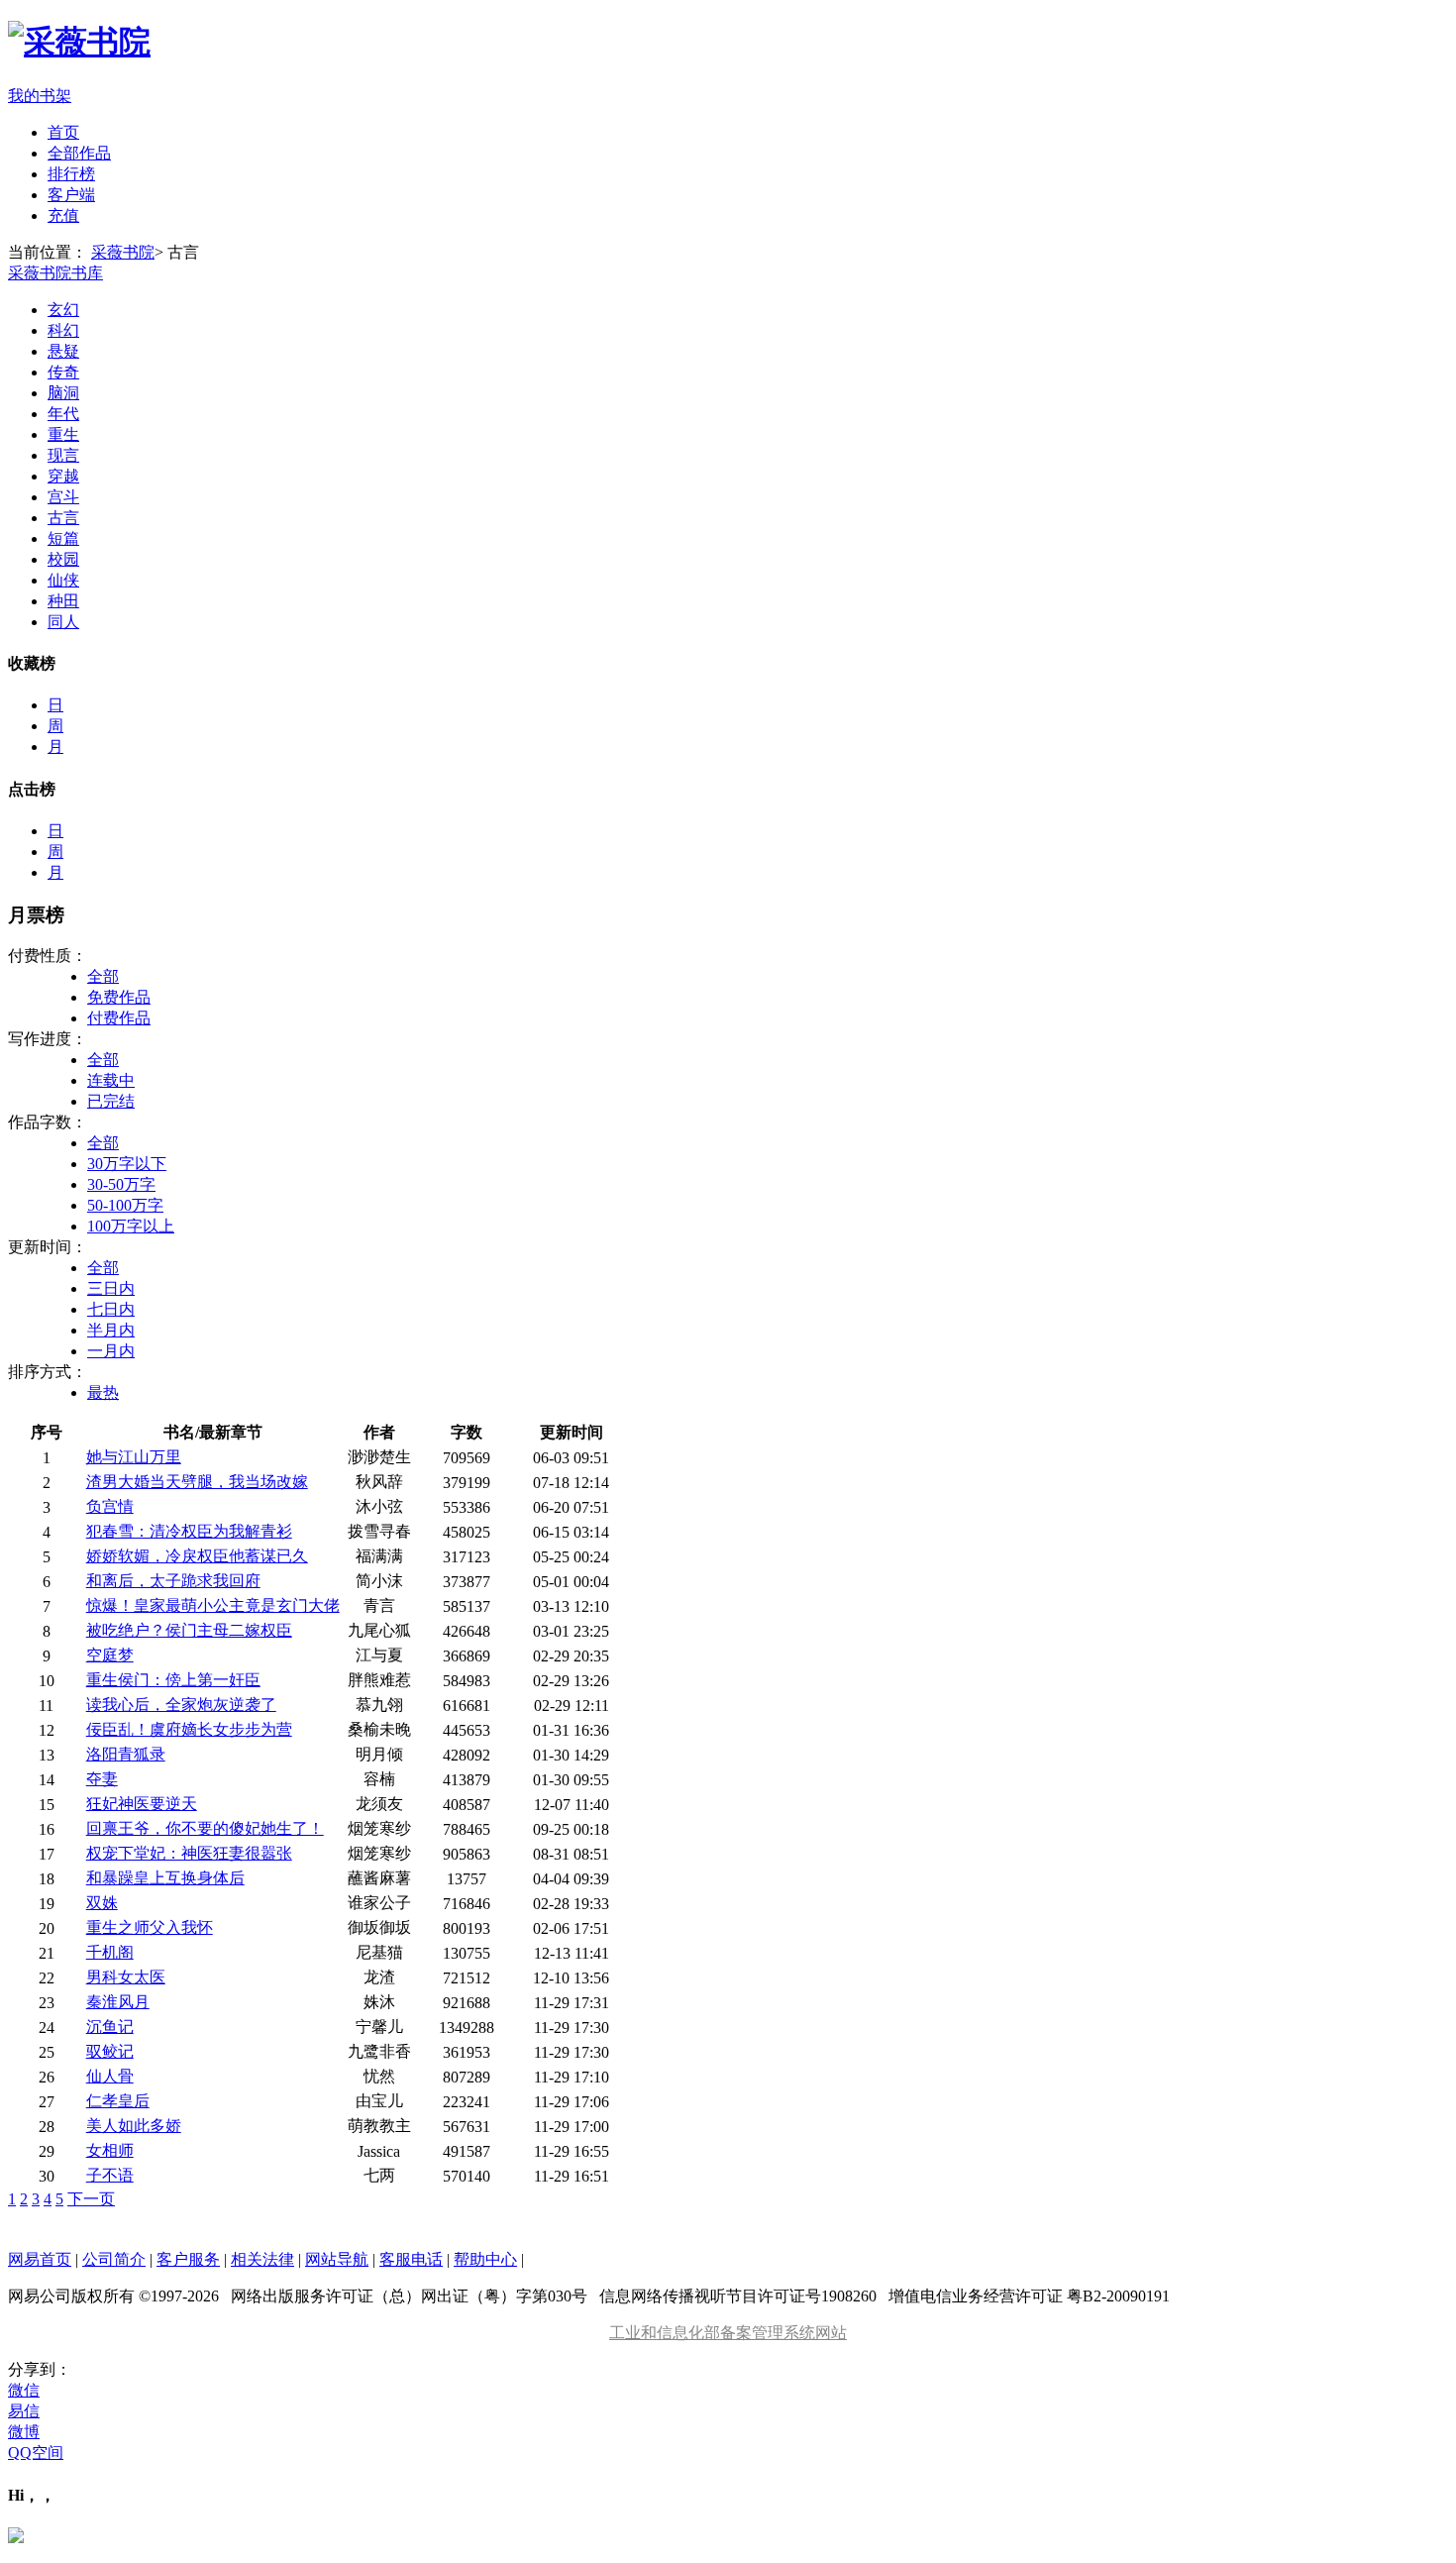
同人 (63, 622)
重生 (63, 434)
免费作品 (119, 997)
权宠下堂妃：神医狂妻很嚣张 (189, 1853)
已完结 (111, 1101)
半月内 (111, 1330)
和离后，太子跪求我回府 (173, 1581)
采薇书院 (123, 252)
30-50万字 (121, 1184)
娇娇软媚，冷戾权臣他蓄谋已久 (197, 1556)
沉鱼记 (110, 2027)
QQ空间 (36, 2453)
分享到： (40, 2369)
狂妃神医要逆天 (142, 1804)
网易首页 (40, 2259)
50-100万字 (125, 1205)
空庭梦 (110, 1655)
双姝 (102, 1903)
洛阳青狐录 (126, 1754)
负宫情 (110, 1506)
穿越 (63, 476)
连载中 (111, 1080)
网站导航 (337, 2259)
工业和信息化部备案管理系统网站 (728, 2333)
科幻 (63, 330)
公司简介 (114, 2259)
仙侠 (63, 580)
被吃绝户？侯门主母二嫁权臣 (189, 1630)
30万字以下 (127, 1164)
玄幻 (63, 310)
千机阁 (110, 1952)
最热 (103, 1392)
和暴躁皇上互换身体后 (165, 1878)
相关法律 (262, 2259)
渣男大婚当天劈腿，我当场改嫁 (197, 1482)
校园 (63, 559)
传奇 (63, 372)
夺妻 (102, 1779)
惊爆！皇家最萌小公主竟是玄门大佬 (213, 1605)
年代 (63, 414)
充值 (63, 215)
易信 (24, 2411)
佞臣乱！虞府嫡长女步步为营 (189, 1729)
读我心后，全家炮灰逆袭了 (181, 1705)
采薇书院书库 (55, 273)
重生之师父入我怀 (150, 1927)
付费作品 (119, 1018)
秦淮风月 (118, 2002)
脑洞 (63, 393)
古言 (63, 518)
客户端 (71, 195)
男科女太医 (126, 1977)
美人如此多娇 (134, 2126)
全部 (103, 976)
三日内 (111, 1288)
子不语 (110, 2175)
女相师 (110, 2150)
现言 (63, 455)
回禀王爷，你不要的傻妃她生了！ (205, 1828)
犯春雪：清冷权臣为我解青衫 (189, 1531)
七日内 (111, 1309)
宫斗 (63, 497)
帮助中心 (485, 2259)
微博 (24, 2432)
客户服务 (188, 2259)
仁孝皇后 (118, 2101)
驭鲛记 (110, 2051)
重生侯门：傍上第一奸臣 (173, 1680)
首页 (63, 132)
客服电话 (411, 2259)
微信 (24, 2390)
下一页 (91, 2199)
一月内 (111, 1351)
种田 (63, 601)
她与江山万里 (134, 1457)
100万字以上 (131, 1226)
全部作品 (79, 153)
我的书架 (40, 96)
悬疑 (63, 351)
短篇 (63, 538)
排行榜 (71, 174)
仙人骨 (110, 2076)
